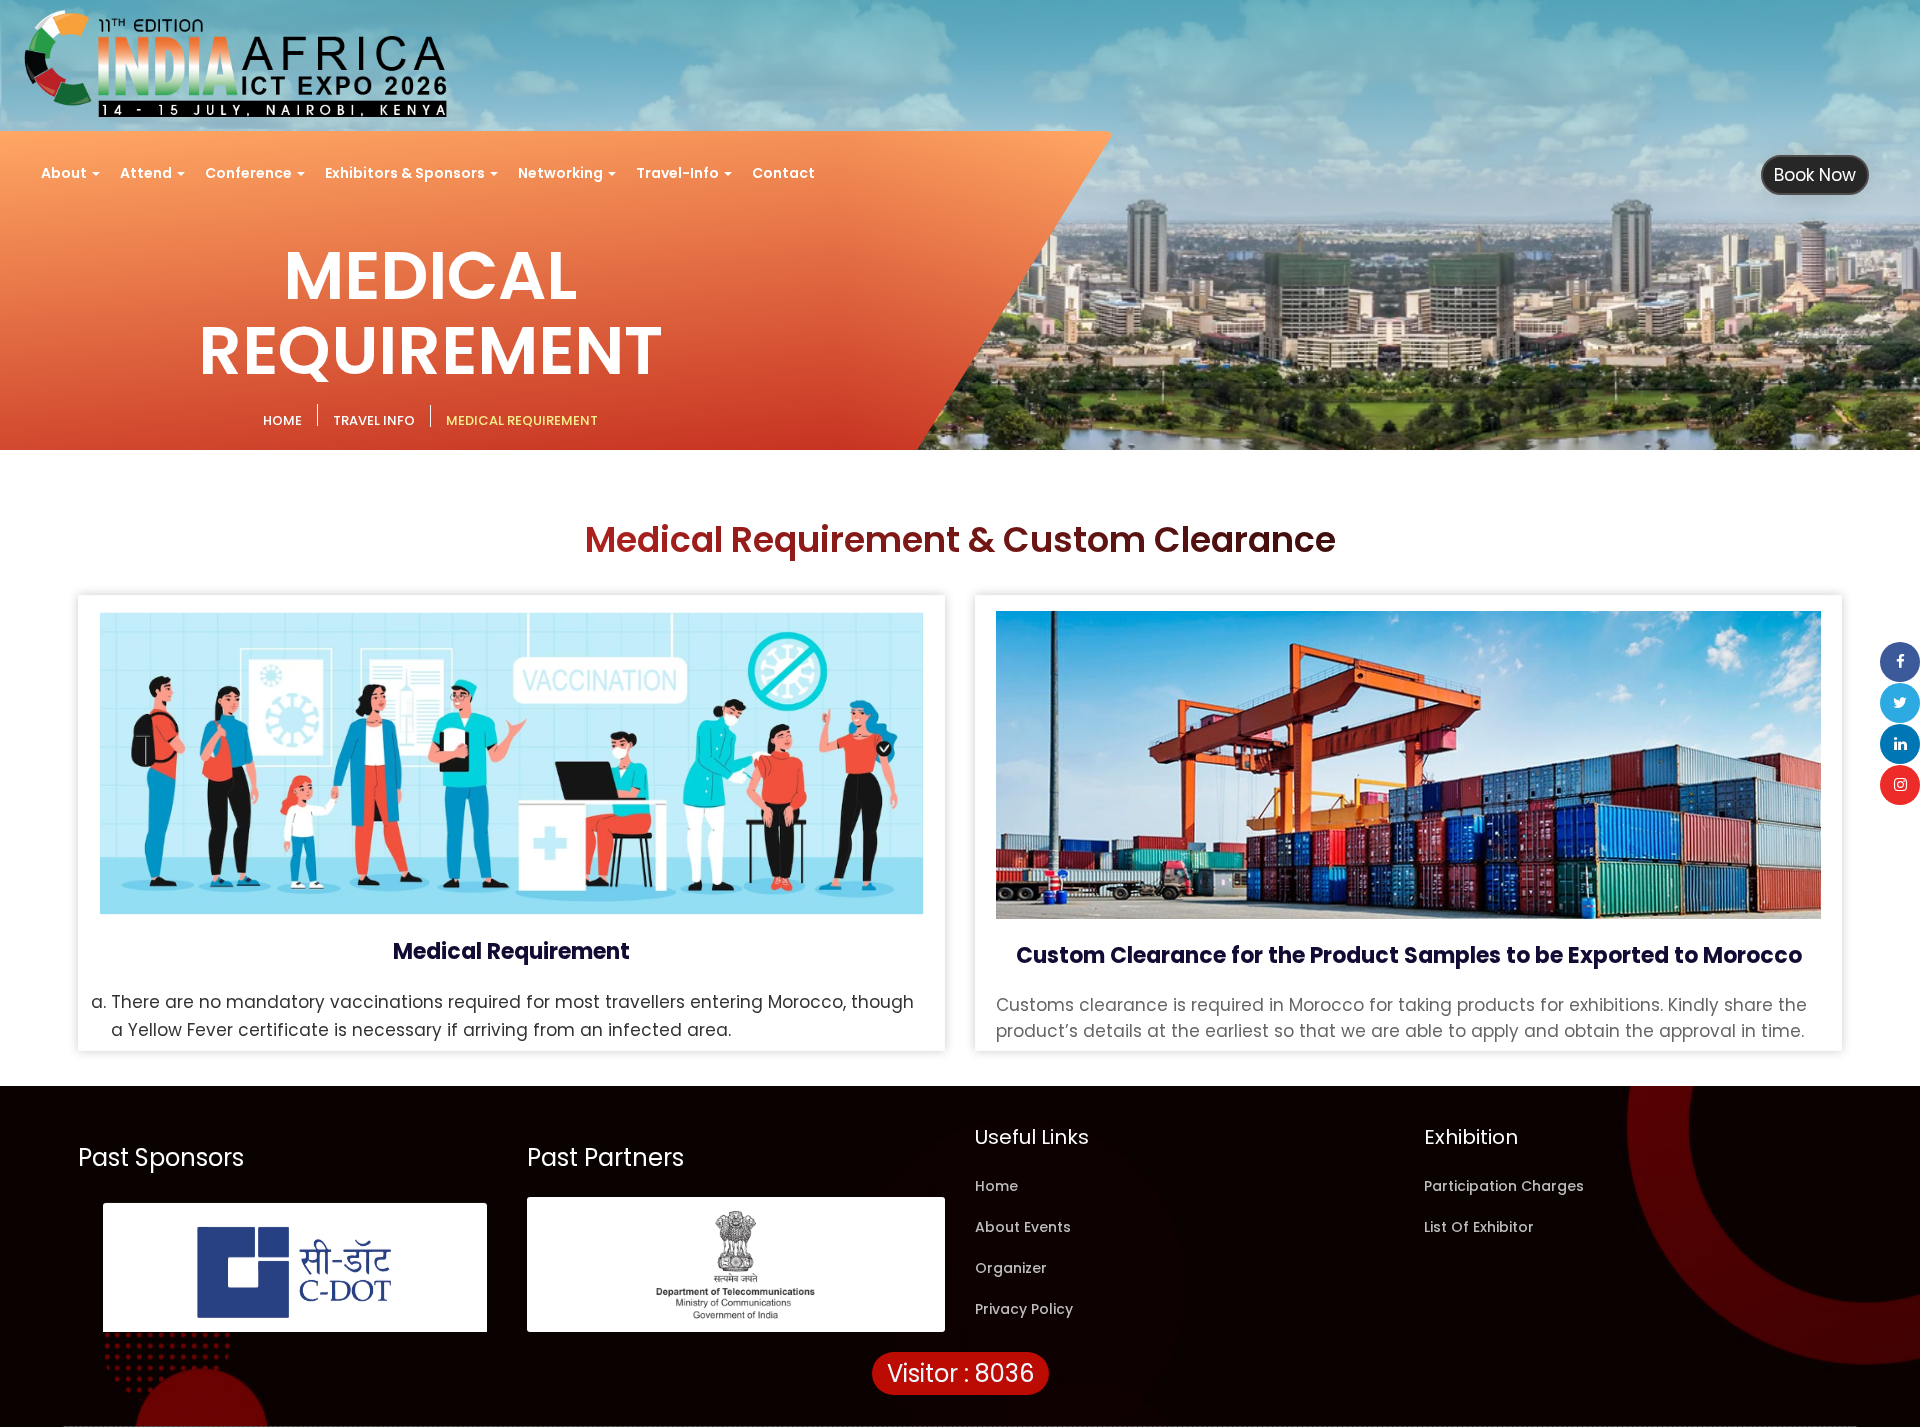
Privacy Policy (1024, 1309)
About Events (1023, 1227)
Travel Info (374, 420)
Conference (250, 173)
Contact (783, 173)
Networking (562, 173)
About (65, 173)
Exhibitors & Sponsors (406, 173)
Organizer (1011, 1268)
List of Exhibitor (1479, 1227)
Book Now (1815, 175)
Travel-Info (679, 173)
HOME (282, 420)
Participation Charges (1504, 1186)
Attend (147, 173)
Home (996, 1186)
